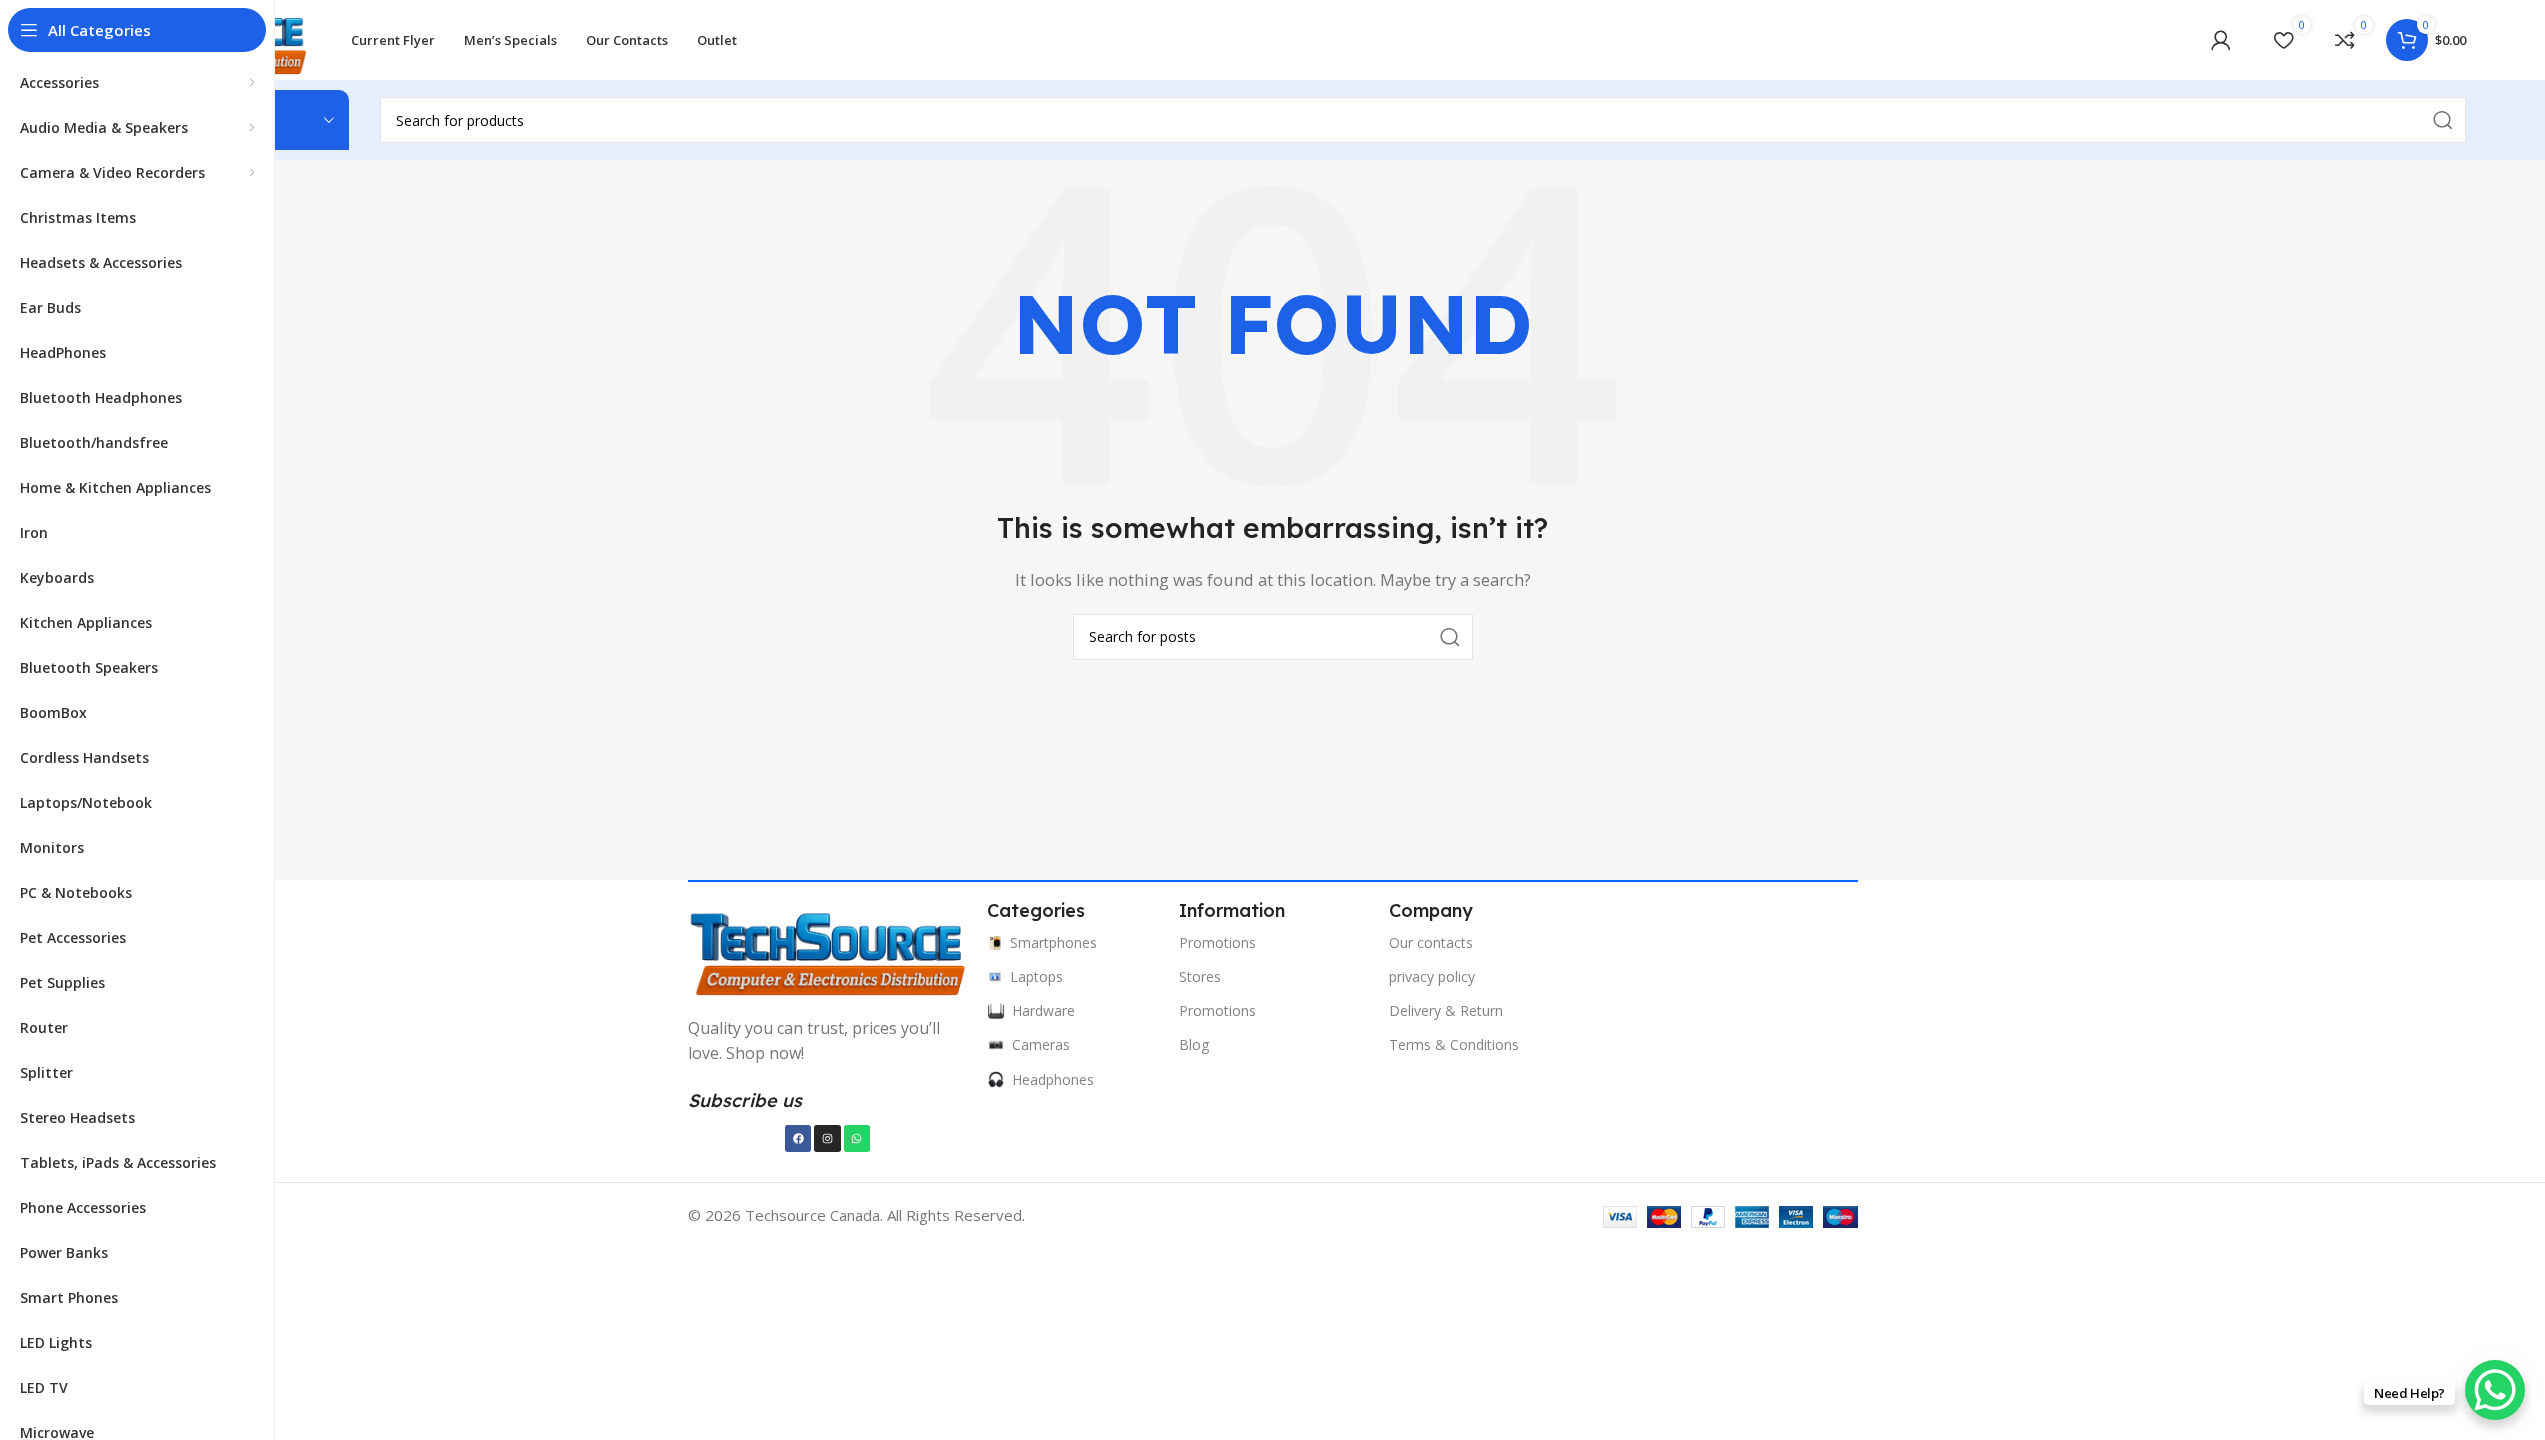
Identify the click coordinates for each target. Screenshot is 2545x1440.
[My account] (2221, 40)
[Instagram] (827, 1138)
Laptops (1036, 976)
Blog (1194, 1044)
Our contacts (1431, 942)
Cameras (1041, 1044)
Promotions (1217, 942)
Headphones (1053, 1079)
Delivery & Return (1446, 1010)
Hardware (1043, 1010)
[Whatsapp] (857, 1138)
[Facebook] (798, 1138)
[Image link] (828, 951)
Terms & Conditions (1454, 1044)
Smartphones (1053, 942)
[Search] (1450, 637)
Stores (1200, 976)
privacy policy (1432, 976)
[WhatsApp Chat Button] (2495, 1390)
